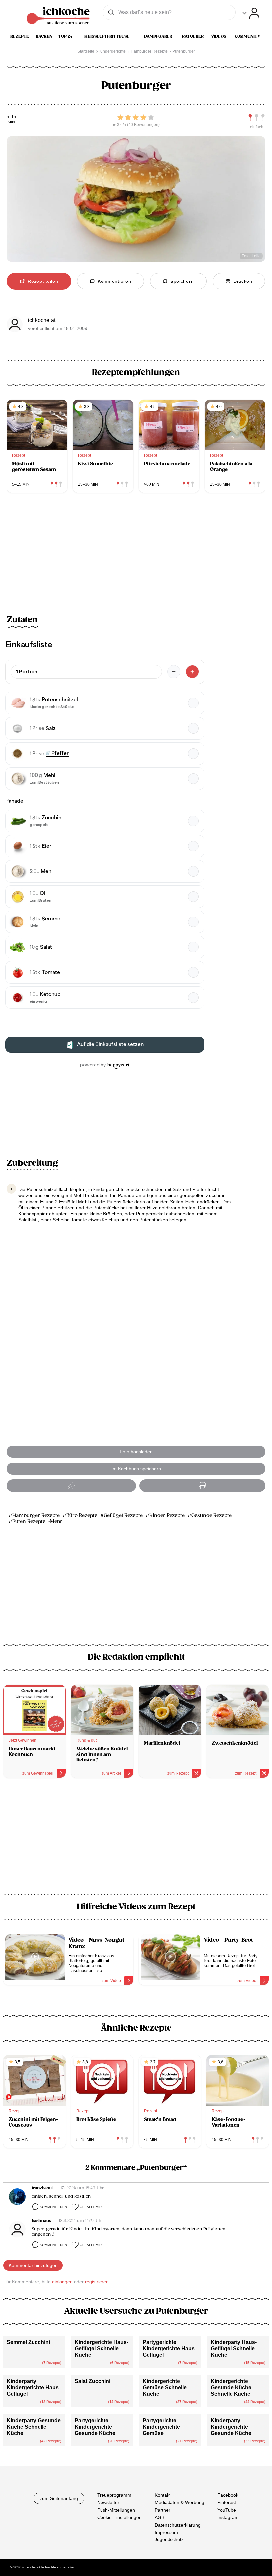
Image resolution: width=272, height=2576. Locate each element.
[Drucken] (202, 1486)
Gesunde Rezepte (211, 1516)
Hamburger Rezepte (36, 1516)
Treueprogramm (114, 2495)
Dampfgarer (158, 36)
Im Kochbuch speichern (136, 1469)
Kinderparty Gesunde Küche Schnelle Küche (34, 2427)
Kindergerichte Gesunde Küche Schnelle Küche (231, 2388)
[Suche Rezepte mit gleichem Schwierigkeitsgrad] (257, 118)
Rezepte (20, 36)
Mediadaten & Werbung (179, 2503)
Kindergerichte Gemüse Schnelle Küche (165, 2388)
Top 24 (65, 36)
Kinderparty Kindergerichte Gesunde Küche (231, 2427)
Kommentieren (53, 2207)
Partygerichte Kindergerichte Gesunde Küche (95, 2427)
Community (247, 36)
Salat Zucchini (93, 2381)
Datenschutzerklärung (178, 2525)
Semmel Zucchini (28, 2342)
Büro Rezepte (82, 1516)
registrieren (97, 2282)
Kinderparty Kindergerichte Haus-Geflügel (34, 2388)
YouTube (227, 2510)
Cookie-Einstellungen (119, 2517)
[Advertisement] (136, 1840)
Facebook (228, 2495)
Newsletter (108, 2503)
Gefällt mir (91, 2207)
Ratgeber (193, 36)
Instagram (228, 2517)
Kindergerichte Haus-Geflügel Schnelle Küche (102, 2348)
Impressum (166, 2532)
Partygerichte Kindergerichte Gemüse (161, 2427)
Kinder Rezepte (167, 1516)
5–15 (11, 117)
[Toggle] (251, 13)
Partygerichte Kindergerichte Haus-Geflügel (170, 2348)
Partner (162, 2510)
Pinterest (227, 2503)
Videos (219, 36)
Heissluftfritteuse (107, 36)
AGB (159, 2517)
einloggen (62, 2282)
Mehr (56, 1522)
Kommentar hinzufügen (33, 2265)
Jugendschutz (169, 2540)
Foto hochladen (136, 1452)
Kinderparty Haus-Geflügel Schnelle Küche (234, 2348)
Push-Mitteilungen (116, 2510)
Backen (44, 36)
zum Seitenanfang (59, 2498)
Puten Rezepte (29, 1522)
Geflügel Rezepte (123, 1516)
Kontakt (163, 2495)
